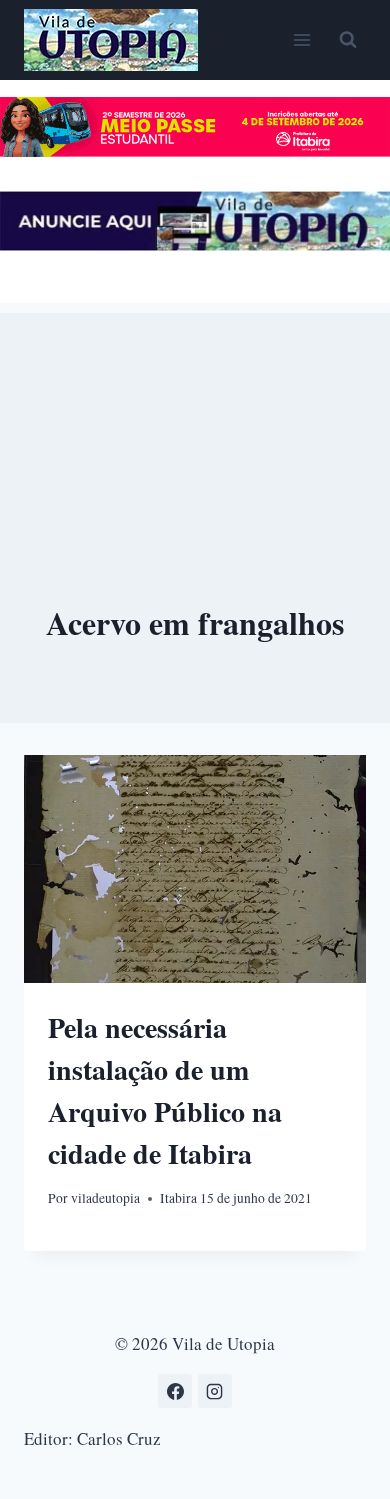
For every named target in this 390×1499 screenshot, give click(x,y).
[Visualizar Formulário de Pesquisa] (348, 40)
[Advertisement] (195, 413)
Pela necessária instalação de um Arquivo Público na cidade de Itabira (165, 1090)
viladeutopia (105, 1198)
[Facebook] (175, 1391)
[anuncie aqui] (195, 244)
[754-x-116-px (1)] (195, 150)
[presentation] (195, 869)
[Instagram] (215, 1391)
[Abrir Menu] (301, 39)
